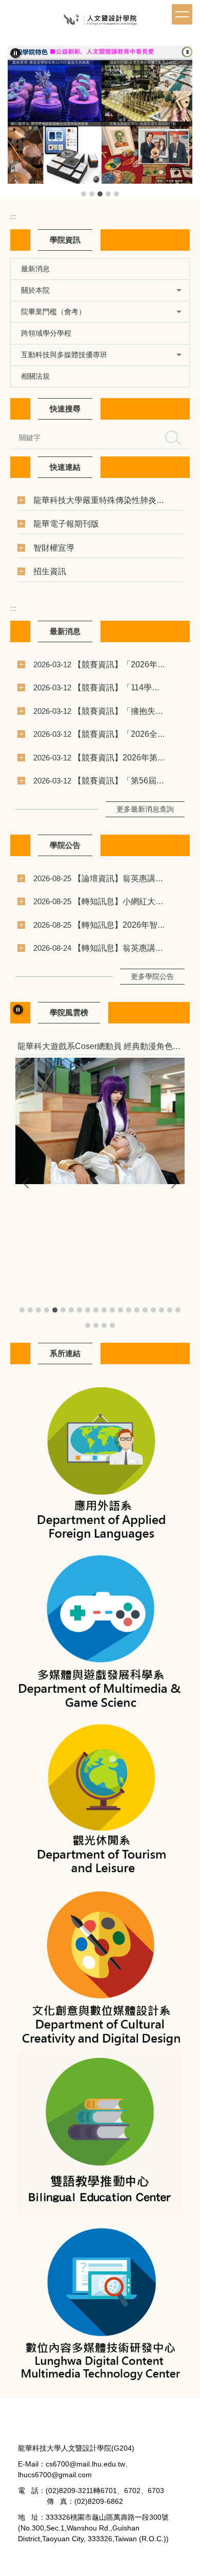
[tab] (84, 194)
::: (13, 216)
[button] (15, 53)
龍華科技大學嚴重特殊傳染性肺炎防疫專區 (111, 500)
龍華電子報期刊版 (66, 523)
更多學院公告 (152, 976)
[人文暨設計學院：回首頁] (100, 22)
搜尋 (173, 438)
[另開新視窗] (100, 1459)
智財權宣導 (54, 548)
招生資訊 (50, 571)
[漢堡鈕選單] (182, 14)
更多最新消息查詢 (145, 809)
